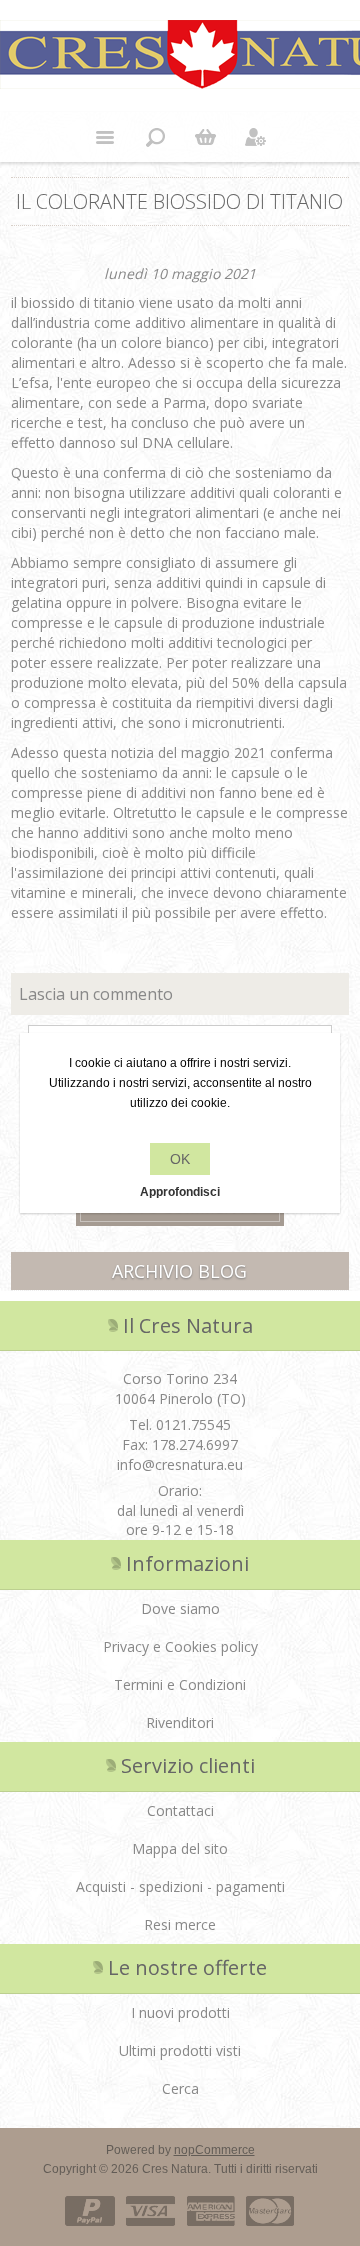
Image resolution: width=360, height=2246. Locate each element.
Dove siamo (180, 1608)
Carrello (205, 137)
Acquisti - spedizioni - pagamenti (180, 1886)
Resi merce (180, 1924)
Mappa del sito (180, 1848)
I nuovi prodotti (180, 2012)
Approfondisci (180, 1192)
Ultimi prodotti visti (180, 2050)
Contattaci (180, 1810)
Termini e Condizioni (180, 1684)
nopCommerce (214, 2150)
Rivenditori (180, 1722)
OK (180, 1159)
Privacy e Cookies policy (180, 1646)
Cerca (180, 2088)
